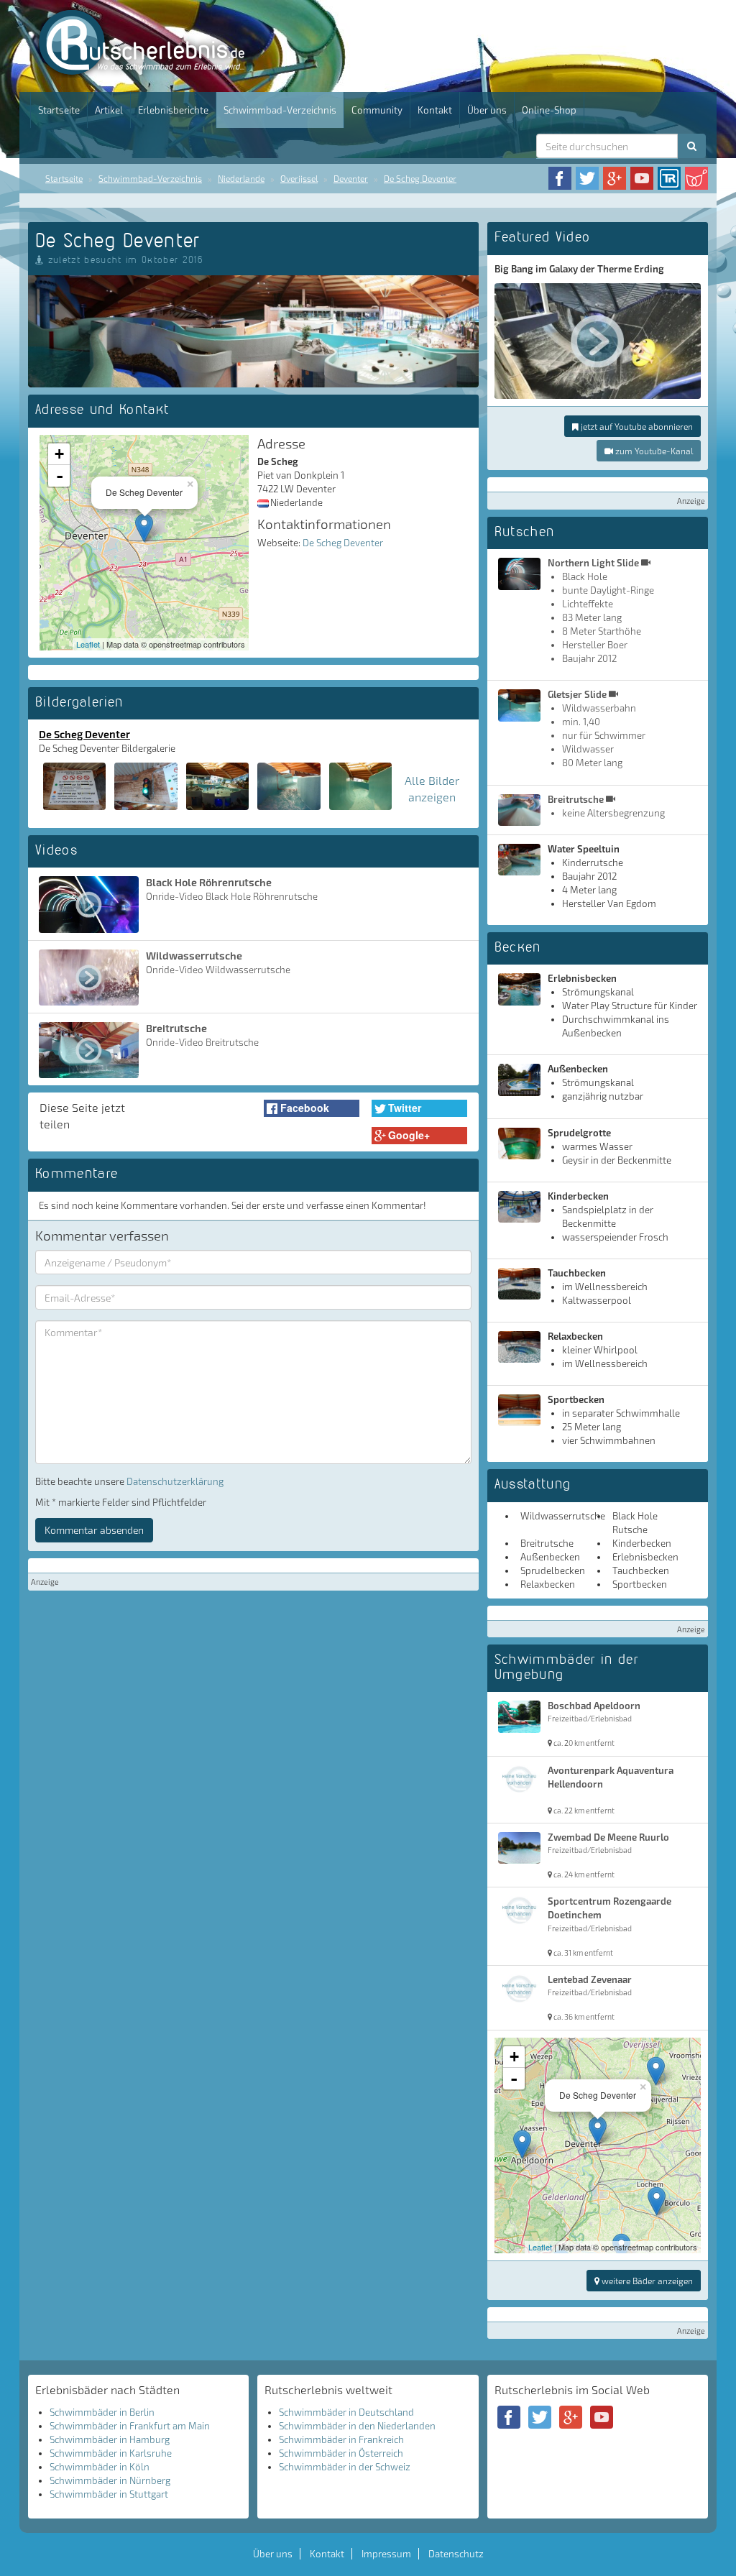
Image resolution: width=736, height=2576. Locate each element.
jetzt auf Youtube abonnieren (636, 426)
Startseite (59, 110)
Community (377, 110)
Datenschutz (456, 2554)
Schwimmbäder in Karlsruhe (111, 2453)
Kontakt (435, 110)
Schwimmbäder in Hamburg (110, 2439)
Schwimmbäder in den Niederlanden (357, 2426)
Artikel (109, 110)
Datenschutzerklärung (175, 1481)
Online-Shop (549, 110)
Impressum (386, 2554)
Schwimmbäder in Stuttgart (109, 2494)
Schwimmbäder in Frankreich (341, 2439)
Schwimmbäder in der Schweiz (345, 2467)
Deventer (351, 178)
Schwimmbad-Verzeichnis (280, 110)
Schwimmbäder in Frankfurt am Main (130, 2426)
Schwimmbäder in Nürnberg (110, 2480)
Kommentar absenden (94, 1530)
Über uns (487, 110)
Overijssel (299, 178)
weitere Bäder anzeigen (646, 2281)
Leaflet (88, 644)
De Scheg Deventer (420, 178)
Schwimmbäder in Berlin (102, 2412)
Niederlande (241, 178)
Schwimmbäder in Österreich (341, 2453)
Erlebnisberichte (173, 110)
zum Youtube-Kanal (653, 451)
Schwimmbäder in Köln (100, 2467)
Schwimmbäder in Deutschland (346, 2412)
